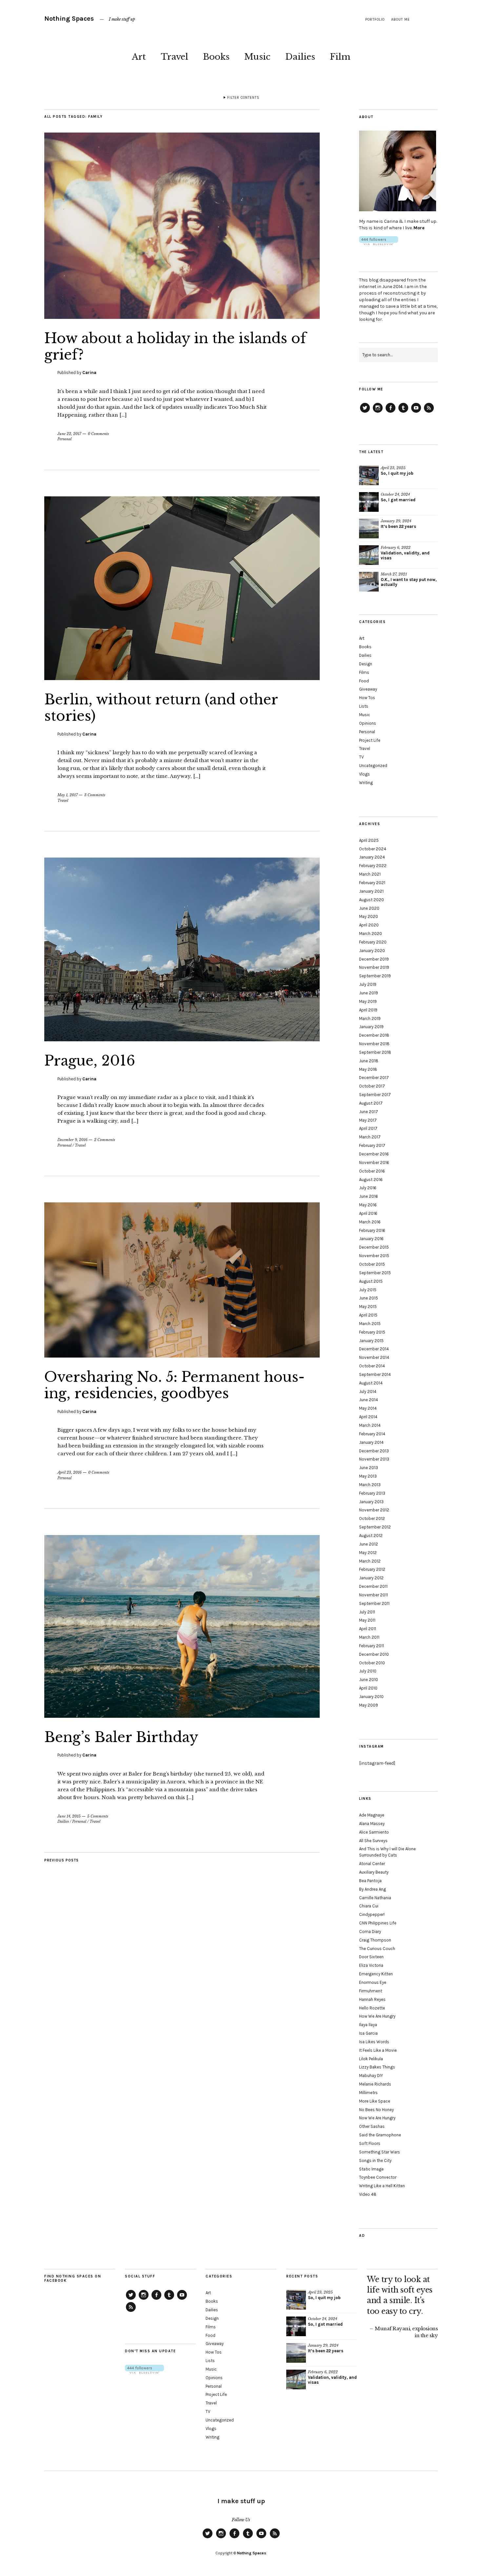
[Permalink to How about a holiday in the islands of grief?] (182, 317)
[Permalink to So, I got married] (369, 502)
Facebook (391, 412)
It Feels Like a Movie (378, 2050)
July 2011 (367, 1612)
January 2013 (371, 1502)
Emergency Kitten (376, 1974)
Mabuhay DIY (371, 2076)
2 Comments (105, 1140)
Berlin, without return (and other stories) (161, 708)
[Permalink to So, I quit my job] (369, 475)
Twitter (365, 412)
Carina (89, 373)
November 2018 (374, 1044)
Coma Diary (370, 1932)
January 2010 (371, 1697)
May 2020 (369, 916)
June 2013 (369, 1468)
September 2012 (375, 1527)
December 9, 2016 (72, 1140)
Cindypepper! (372, 1914)
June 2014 (369, 1400)
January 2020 (372, 951)
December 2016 (374, 1154)
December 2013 (374, 1451)
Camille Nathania (375, 1898)
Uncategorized (373, 766)
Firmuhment (371, 1991)
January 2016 (371, 1239)
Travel (174, 57)
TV (361, 757)
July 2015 (368, 1290)
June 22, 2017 (69, 434)
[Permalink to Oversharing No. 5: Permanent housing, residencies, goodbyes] (182, 1356)
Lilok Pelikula (371, 2059)
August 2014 (371, 1383)
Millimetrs (368, 2093)
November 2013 (374, 1459)
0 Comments (98, 434)
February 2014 (372, 1434)
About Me (401, 20)
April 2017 (368, 1128)
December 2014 (374, 1349)
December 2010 (374, 1654)
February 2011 (372, 1646)
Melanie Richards (375, 2084)
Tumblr (403, 412)
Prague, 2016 (90, 1061)
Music (257, 57)
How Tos (367, 698)
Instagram (378, 412)
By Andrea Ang (372, 1889)
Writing (366, 783)
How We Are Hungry (377, 2016)
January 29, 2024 (396, 521)
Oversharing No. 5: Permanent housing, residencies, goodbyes (174, 1385)
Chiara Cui (369, 1906)
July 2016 (368, 1188)
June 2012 (369, 1544)
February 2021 (372, 883)
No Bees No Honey (376, 2110)
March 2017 (370, 1137)
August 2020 (372, 900)
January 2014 (371, 1442)
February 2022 (373, 866)
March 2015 (370, 1324)
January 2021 (371, 891)
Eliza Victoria (371, 1965)
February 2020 (373, 942)
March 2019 (370, 1018)
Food (364, 681)
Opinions (368, 723)
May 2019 (368, 1001)
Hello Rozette (372, 2008)
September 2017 (375, 1095)
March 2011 (369, 1637)
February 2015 (372, 1332)
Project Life (370, 740)
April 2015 (368, 1315)
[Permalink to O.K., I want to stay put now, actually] (369, 582)
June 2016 (369, 1196)
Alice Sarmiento (374, 1832)
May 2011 (367, 1620)
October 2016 (372, 1171)
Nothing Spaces (69, 19)
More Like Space (375, 2101)
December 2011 (373, 1586)
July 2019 (368, 984)
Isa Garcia (368, 2033)
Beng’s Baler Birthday (121, 1737)
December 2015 (374, 1247)
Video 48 (368, 2194)
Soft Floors (370, 2143)
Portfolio (375, 20)
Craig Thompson (375, 1940)
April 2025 (369, 840)
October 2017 (372, 1086)
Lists (364, 706)
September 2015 (375, 1273)
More (419, 228)
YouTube (416, 412)
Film (340, 57)
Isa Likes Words (374, 2042)
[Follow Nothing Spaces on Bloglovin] (379, 244)
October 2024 (373, 849)
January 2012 (371, 1578)
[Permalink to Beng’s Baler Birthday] (182, 1716)
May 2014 (368, 1408)
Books (216, 57)
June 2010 (369, 1680)
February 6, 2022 (396, 548)
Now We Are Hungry (377, 2118)
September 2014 (375, 1374)
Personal (64, 439)
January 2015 (371, 1341)
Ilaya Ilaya (368, 2025)
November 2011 (373, 1595)
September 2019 (375, 976)
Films (364, 672)
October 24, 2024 (395, 494)
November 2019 (374, 967)
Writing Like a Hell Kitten (382, 2186)
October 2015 (372, 1264)
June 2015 (369, 1298)
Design (366, 664)
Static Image (371, 2169)
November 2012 (374, 1510)
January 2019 (371, 1027)
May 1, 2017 (68, 795)
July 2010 (368, 1671)
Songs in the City (375, 2161)
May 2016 (368, 1205)
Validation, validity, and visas (405, 555)
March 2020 (371, 934)
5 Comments (98, 1816)
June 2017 (369, 1112)
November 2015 (374, 1256)
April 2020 (369, 925)
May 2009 (369, 1705)
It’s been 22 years (398, 526)
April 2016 (368, 1213)
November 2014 (374, 1357)
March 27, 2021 (394, 574)
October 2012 (372, 1518)
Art (139, 57)
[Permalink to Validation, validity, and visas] (369, 555)
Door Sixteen (371, 1957)
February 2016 (372, 1230)
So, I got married (398, 500)
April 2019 (368, 1010)
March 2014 (370, 1425)
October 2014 (372, 1366)
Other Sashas (372, 2126)
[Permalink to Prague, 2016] (182, 1039)
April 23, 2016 (70, 1472)
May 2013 (368, 1476)
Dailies (300, 57)
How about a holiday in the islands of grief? (175, 346)
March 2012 (370, 1561)
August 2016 (371, 1180)
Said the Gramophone (380, 2135)
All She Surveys (373, 1841)
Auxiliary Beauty (374, 1872)
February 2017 (372, 1145)
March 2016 (370, 1222)
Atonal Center (372, 1864)
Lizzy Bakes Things (377, 2067)
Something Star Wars (380, 2152)
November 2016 (374, 1163)
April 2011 (368, 1629)
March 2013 (370, 1485)
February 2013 (372, 1493)
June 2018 (369, 1061)
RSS (429, 412)
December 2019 (374, 959)
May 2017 (368, 1120)
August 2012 (371, 1536)
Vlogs (364, 774)
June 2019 (369, 993)
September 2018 (375, 1052)
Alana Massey (372, 1824)
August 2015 (371, 1281)
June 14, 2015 (69, 1816)
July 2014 (368, 1392)
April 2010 (368, 1688)
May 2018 (368, 1069)
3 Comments (95, 795)
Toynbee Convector (378, 2177)
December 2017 (374, 1078)
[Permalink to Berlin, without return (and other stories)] (182, 678)
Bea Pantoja (370, 1881)
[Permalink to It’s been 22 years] (369, 529)
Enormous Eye (373, 1982)
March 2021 (370, 874)
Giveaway (368, 689)
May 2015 (368, 1307)
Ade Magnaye (372, 1815)
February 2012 (372, 1569)
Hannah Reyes (372, 1999)
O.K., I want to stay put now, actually (409, 582)
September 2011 (374, 1603)
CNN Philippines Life (378, 1923)
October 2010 (372, 1663)
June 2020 (369, 908)
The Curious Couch (377, 1949)
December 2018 (374, 1035)
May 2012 (368, 1553)
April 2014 (368, 1417)
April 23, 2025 (393, 468)
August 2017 (371, 1103)
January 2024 (372, 857)
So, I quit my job (397, 473)
